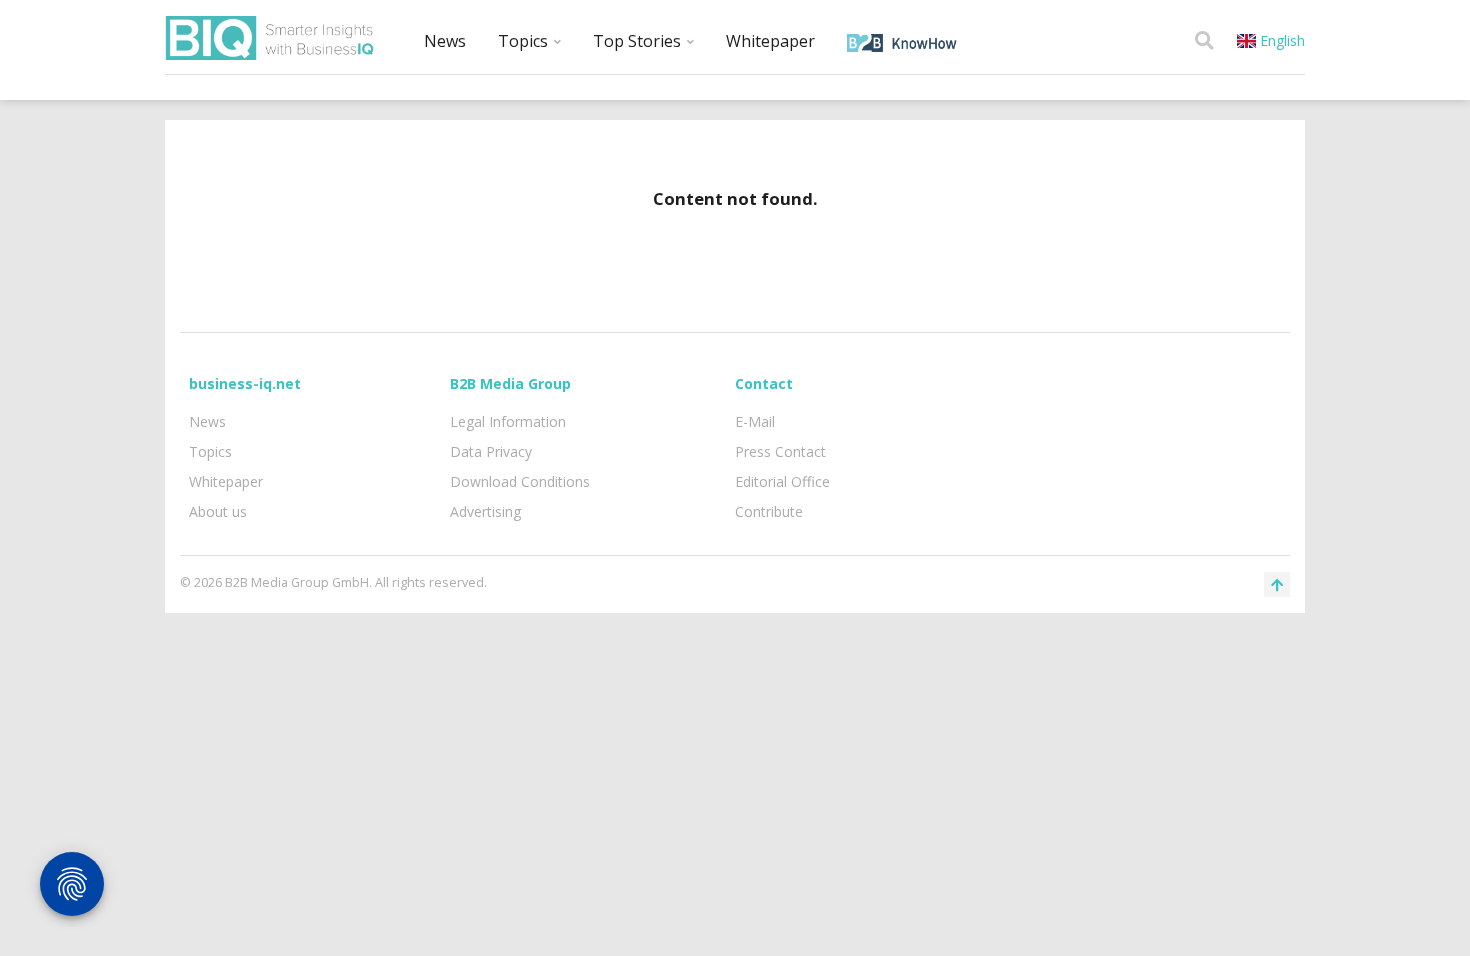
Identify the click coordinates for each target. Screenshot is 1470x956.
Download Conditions (520, 481)
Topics (525, 41)
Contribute (769, 511)
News (445, 41)
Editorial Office (782, 481)
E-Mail (755, 421)
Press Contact (780, 451)
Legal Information (508, 421)
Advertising (485, 511)
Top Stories (639, 41)
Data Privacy (491, 451)
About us (218, 511)
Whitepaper (770, 41)
